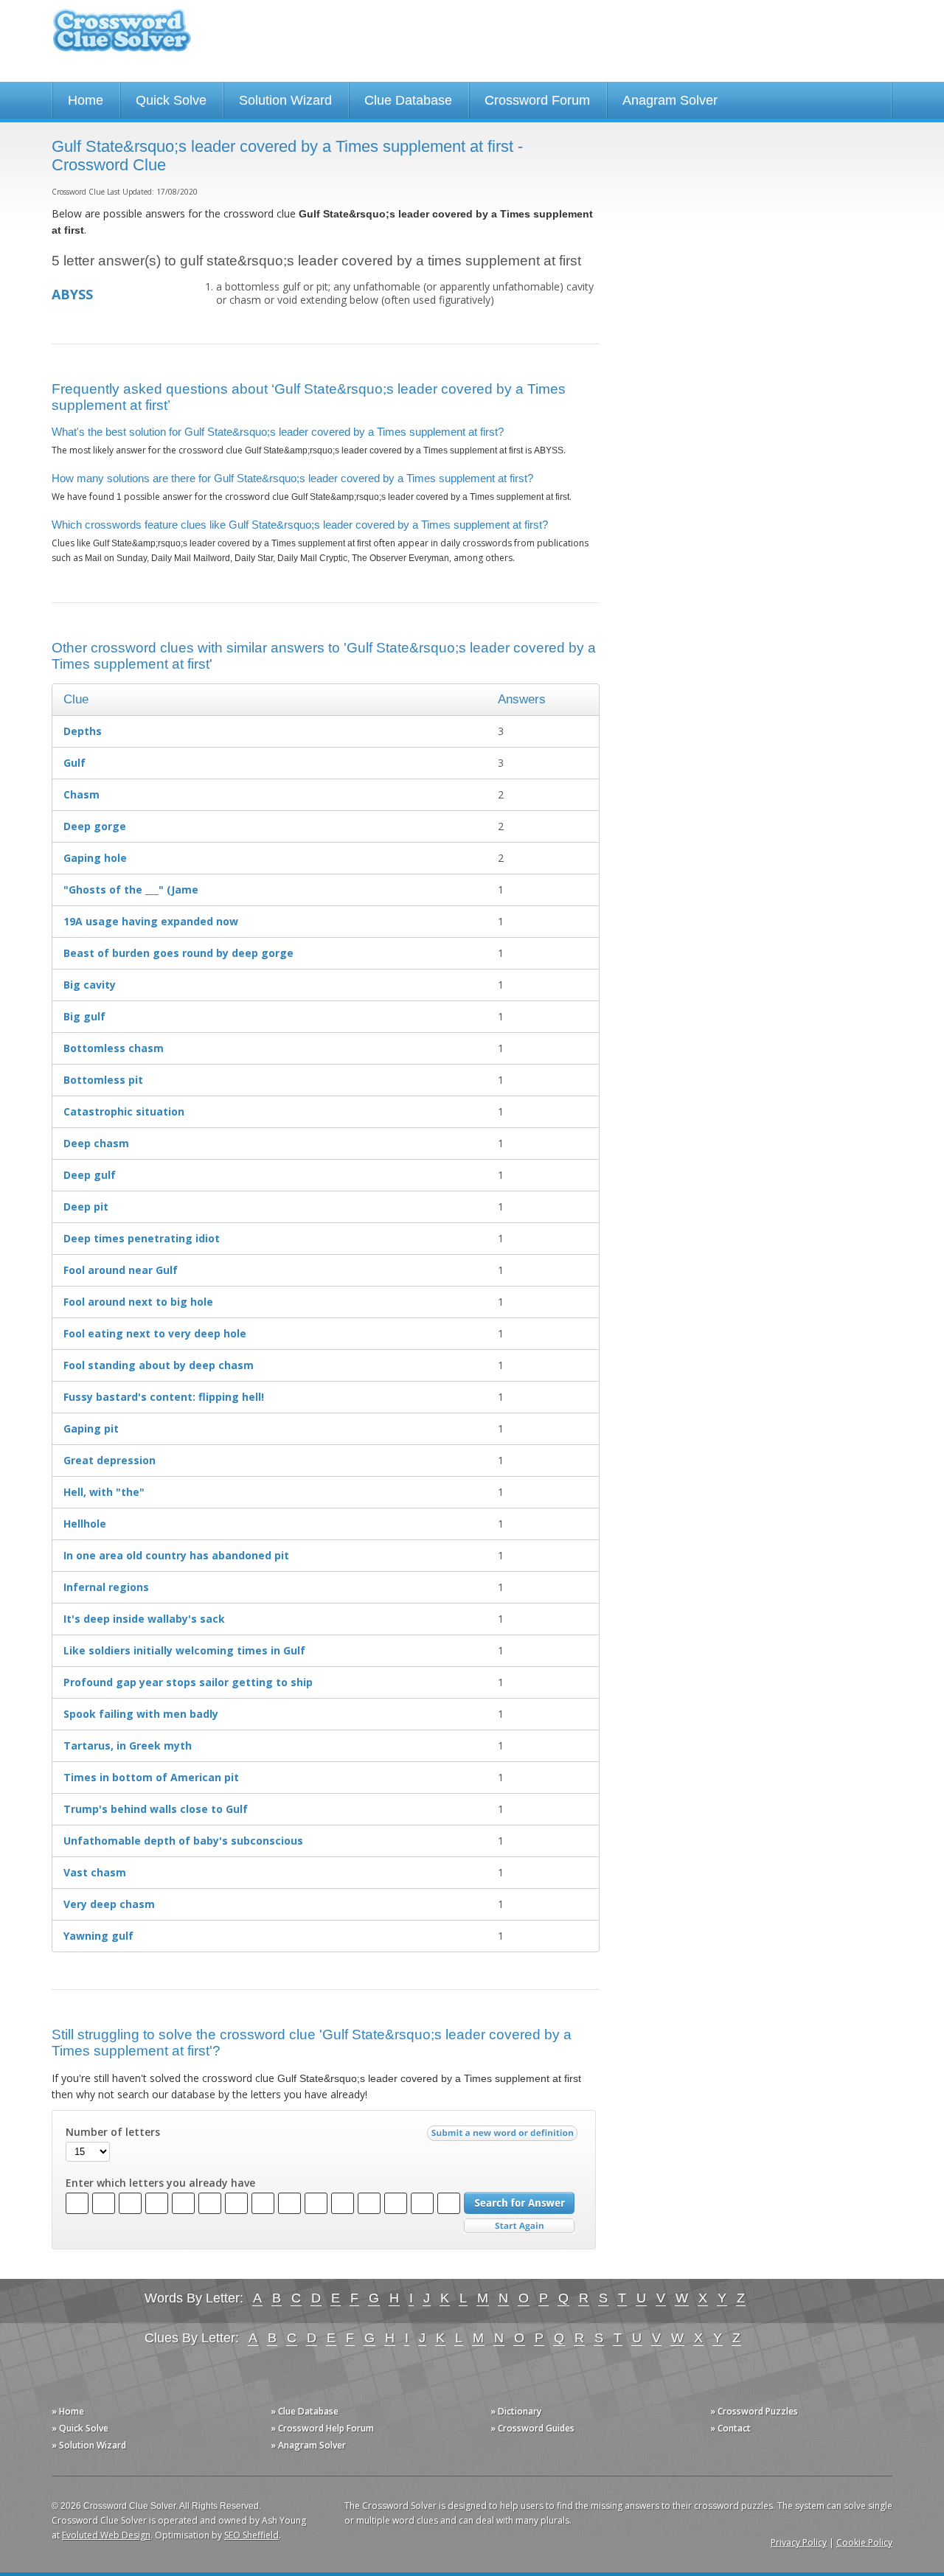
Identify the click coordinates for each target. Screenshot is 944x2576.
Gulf (74, 763)
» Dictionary (516, 2411)
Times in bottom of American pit (151, 1777)
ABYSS (72, 294)
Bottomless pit (103, 1080)
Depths (83, 731)
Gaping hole (95, 858)
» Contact (730, 2428)
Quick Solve (171, 100)
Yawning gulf (98, 1936)
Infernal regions (106, 1587)
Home (86, 100)
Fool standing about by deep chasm (159, 1365)
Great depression (110, 1460)
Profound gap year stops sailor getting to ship (188, 1682)
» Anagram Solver (308, 2445)
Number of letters (113, 2132)
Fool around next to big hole (138, 1302)
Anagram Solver (670, 100)
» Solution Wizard (89, 2445)
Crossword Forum (537, 100)
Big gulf (84, 1016)
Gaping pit (91, 1428)
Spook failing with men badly (141, 1714)
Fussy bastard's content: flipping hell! (164, 1397)
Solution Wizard (285, 100)
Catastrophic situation (124, 1111)
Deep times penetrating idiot (142, 1238)
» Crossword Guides (532, 2428)
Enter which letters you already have (160, 2183)
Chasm (81, 794)
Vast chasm (95, 1872)
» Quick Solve (80, 2428)
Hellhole (85, 1524)
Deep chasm (96, 1143)
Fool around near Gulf (121, 1270)
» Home (68, 2411)
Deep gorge (95, 826)
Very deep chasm (109, 1904)
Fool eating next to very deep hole (155, 1333)
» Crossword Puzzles (754, 2411)
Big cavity (90, 985)
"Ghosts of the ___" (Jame (131, 890)
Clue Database (408, 100)
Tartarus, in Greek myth (128, 1745)
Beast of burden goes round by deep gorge (178, 953)
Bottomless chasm (114, 1048)
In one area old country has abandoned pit (176, 1555)
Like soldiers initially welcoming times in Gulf (184, 1650)
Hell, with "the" (104, 1492)
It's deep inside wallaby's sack (144, 1619)
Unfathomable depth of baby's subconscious (183, 1841)
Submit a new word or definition (504, 2137)
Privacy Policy (799, 2542)
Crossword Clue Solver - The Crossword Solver (122, 37)
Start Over (519, 2226)
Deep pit (86, 1207)
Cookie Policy (864, 2542)
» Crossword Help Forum (322, 2428)
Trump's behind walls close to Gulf (156, 1809)
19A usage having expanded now (151, 921)
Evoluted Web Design (106, 2535)
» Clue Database (305, 2411)
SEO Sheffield (251, 2535)
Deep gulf (90, 1175)
